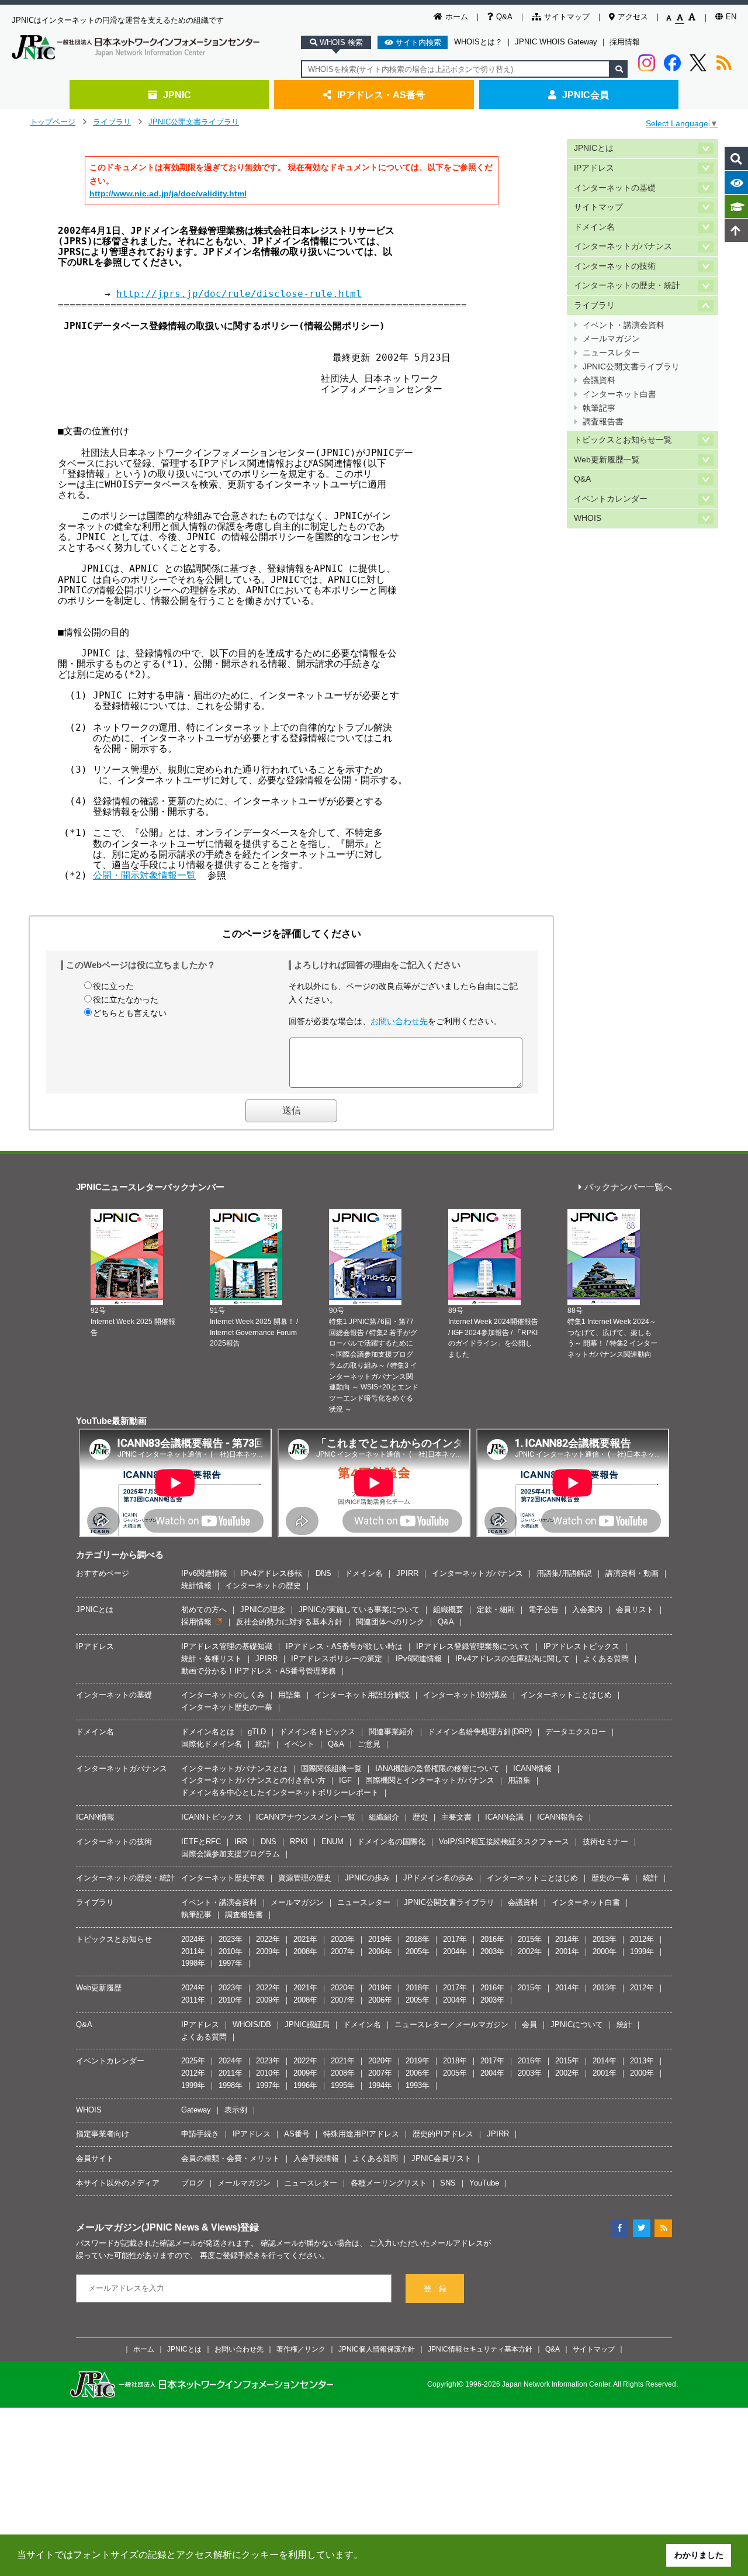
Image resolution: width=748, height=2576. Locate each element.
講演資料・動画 (632, 1573)
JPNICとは (594, 148)
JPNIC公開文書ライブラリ (194, 122)
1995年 (343, 2085)
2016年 (492, 1939)
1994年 (380, 2085)
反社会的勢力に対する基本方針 (289, 1622)
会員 (529, 2025)
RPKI (299, 1842)
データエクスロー (576, 1732)
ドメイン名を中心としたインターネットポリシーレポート (280, 1792)
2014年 (567, 1939)
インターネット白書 (619, 394)
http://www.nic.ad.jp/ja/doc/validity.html (168, 193)
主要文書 (456, 1817)
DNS (323, 1573)
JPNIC (177, 95)
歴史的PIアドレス (443, 2134)
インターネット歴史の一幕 (227, 1707)
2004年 (455, 1951)
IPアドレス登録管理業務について (473, 1646)
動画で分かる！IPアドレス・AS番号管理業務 (259, 1671)
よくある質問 (606, 1659)
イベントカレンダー (611, 499)
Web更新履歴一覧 (607, 460)
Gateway (196, 2110)
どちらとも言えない (130, 1013)
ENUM (333, 1842)
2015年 (530, 1939)
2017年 (455, 1939)
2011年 (193, 1951)
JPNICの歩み (367, 1878)
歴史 (420, 1817)
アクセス (633, 17)
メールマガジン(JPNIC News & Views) (158, 2227)
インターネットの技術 (615, 266)
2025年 (193, 2061)
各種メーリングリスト (389, 2183)
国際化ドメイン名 (212, 1744)
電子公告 (543, 1609)
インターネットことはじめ (566, 1695)
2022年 (268, 1939)
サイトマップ (567, 17)
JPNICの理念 (263, 1609)
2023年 (231, 1939)
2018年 (418, 1939)
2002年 (530, 1951)
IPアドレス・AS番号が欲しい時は (344, 1646)
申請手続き (200, 2134)
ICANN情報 (532, 1768)
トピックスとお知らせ (114, 1939)
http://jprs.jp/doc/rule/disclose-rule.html (239, 294)
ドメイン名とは (208, 1732)
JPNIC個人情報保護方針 (377, 2349)
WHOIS (588, 518)
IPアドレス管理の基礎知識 (227, 1646)
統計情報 (196, 1586)
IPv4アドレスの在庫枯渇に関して (512, 1659)
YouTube (484, 2183)
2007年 (343, 1951)
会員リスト (635, 1609)
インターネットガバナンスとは (234, 1768)
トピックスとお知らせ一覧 (623, 440)
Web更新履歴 (99, 1988)
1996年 (305, 2085)
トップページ (53, 122)
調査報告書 (603, 422)
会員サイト (95, 2158)
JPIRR (407, 1573)
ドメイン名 (594, 227)
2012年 (642, 1939)
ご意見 (369, 1744)
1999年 (642, 1951)
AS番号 (297, 2134)
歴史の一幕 (610, 1878)
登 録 (435, 2289)
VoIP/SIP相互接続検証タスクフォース (504, 1842)
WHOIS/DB (252, 2025)
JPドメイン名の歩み (438, 1878)
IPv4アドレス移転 (271, 1573)
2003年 (492, 1951)
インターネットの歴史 (263, 1586)
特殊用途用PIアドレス (361, 2134)
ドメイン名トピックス (317, 1732)
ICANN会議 (504, 1817)
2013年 (605, 1939)
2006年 (380, 1951)
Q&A (504, 17)
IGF (345, 1780)
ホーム (457, 17)
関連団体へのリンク (390, 1622)
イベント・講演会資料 (624, 325)
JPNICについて (577, 2025)
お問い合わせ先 (399, 1021)
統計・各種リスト (212, 1659)
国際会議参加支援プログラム (231, 1854)
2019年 (380, 1939)
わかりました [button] (699, 2555)
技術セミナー (605, 1842)
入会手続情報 (316, 2158)
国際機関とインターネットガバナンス (430, 1780)
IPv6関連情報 (204, 1573)
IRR (241, 1842)
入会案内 (587, 1609)
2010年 (231, 1951)
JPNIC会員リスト (441, 2158)
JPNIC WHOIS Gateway (556, 42)
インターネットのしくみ (223, 1695)
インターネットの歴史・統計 (627, 286)
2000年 (605, 1951)
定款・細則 (496, 1609)
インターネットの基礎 (615, 188)
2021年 (305, 1939)
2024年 (193, 1939)
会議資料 (599, 380)
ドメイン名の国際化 (391, 1842)
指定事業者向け (103, 2134)
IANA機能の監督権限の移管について (437, 1768)
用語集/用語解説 (564, 1573)
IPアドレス (594, 168)
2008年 (305, 1951)
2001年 (567, 1951)
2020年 (343, 1939)
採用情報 (625, 42)
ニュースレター (611, 353)
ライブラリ (112, 122)
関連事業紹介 (392, 1732)
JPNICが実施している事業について (359, 1609)
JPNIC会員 (586, 95)
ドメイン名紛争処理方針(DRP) (480, 1732)
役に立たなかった (126, 1000)
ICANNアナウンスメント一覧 (306, 1817)
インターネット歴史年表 (223, 1878)
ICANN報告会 (560, 1817)
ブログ (193, 2183)
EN (731, 17)
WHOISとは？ (478, 42)
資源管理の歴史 (305, 1878)
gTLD (257, 1732)
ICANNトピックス (212, 1817)
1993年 (418, 2085)
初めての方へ (204, 1609)
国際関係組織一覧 (331, 1768)
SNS (448, 2183)
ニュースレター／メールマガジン (451, 2025)
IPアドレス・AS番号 (381, 95)
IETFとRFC (201, 1842)
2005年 (418, 1951)
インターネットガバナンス (623, 246)
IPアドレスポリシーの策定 (337, 1659)
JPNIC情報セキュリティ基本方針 (480, 2349)
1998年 (193, 1963)
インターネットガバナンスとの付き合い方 (253, 1780)
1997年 (231, 1963)
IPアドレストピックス (581, 1646)
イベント (299, 1744)
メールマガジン (611, 339)
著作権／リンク (301, 2349)
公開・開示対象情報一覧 (144, 875)
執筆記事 (599, 408)
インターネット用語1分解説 (362, 1695)
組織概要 (448, 1609)
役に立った (113, 986)
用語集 (290, 1695)
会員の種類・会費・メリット (231, 2158)
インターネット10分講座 (465, 1695)
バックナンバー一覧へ (628, 1187)
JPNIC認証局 (307, 2025)
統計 (263, 1744)
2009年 (268, 1951)
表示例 (236, 2110)
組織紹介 (384, 1817)
